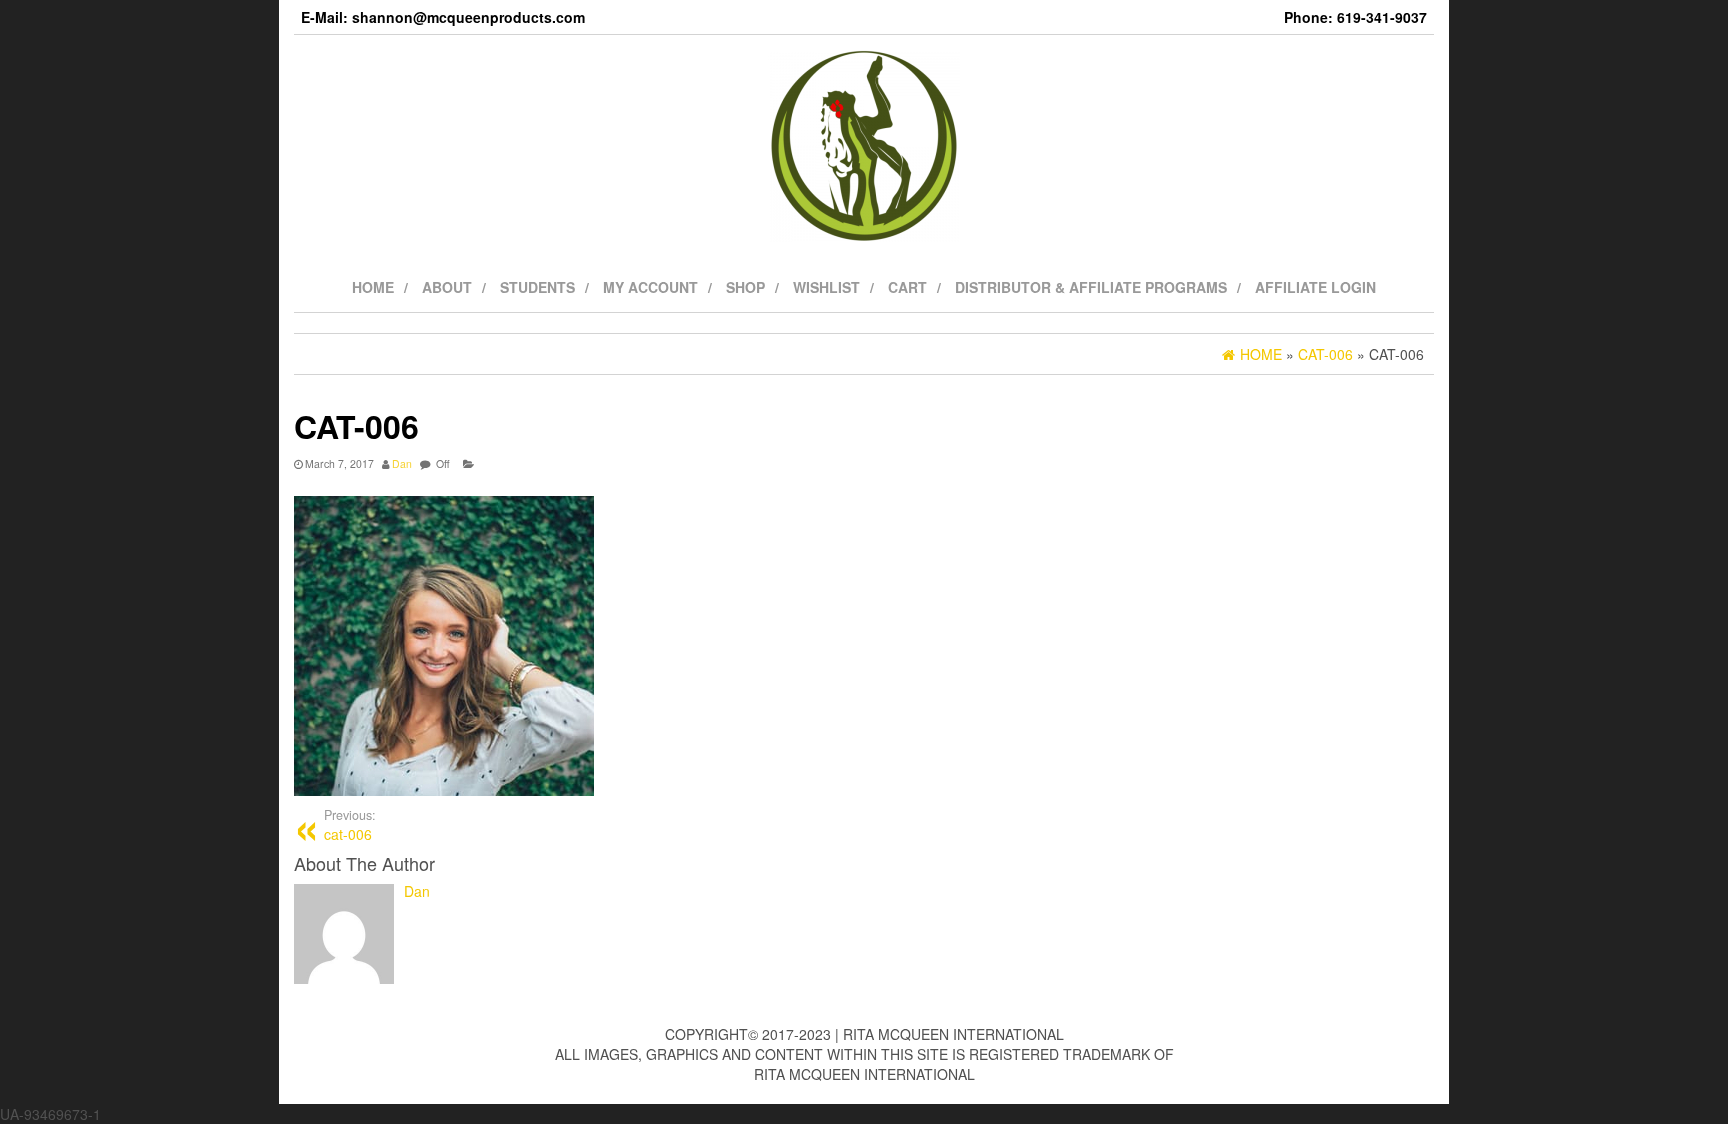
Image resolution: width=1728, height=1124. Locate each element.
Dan (402, 463)
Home (373, 287)
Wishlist (826, 287)
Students (537, 287)
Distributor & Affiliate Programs (1091, 287)
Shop (745, 287)
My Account (650, 287)
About (447, 287)
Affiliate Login (1315, 287)
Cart (907, 287)
